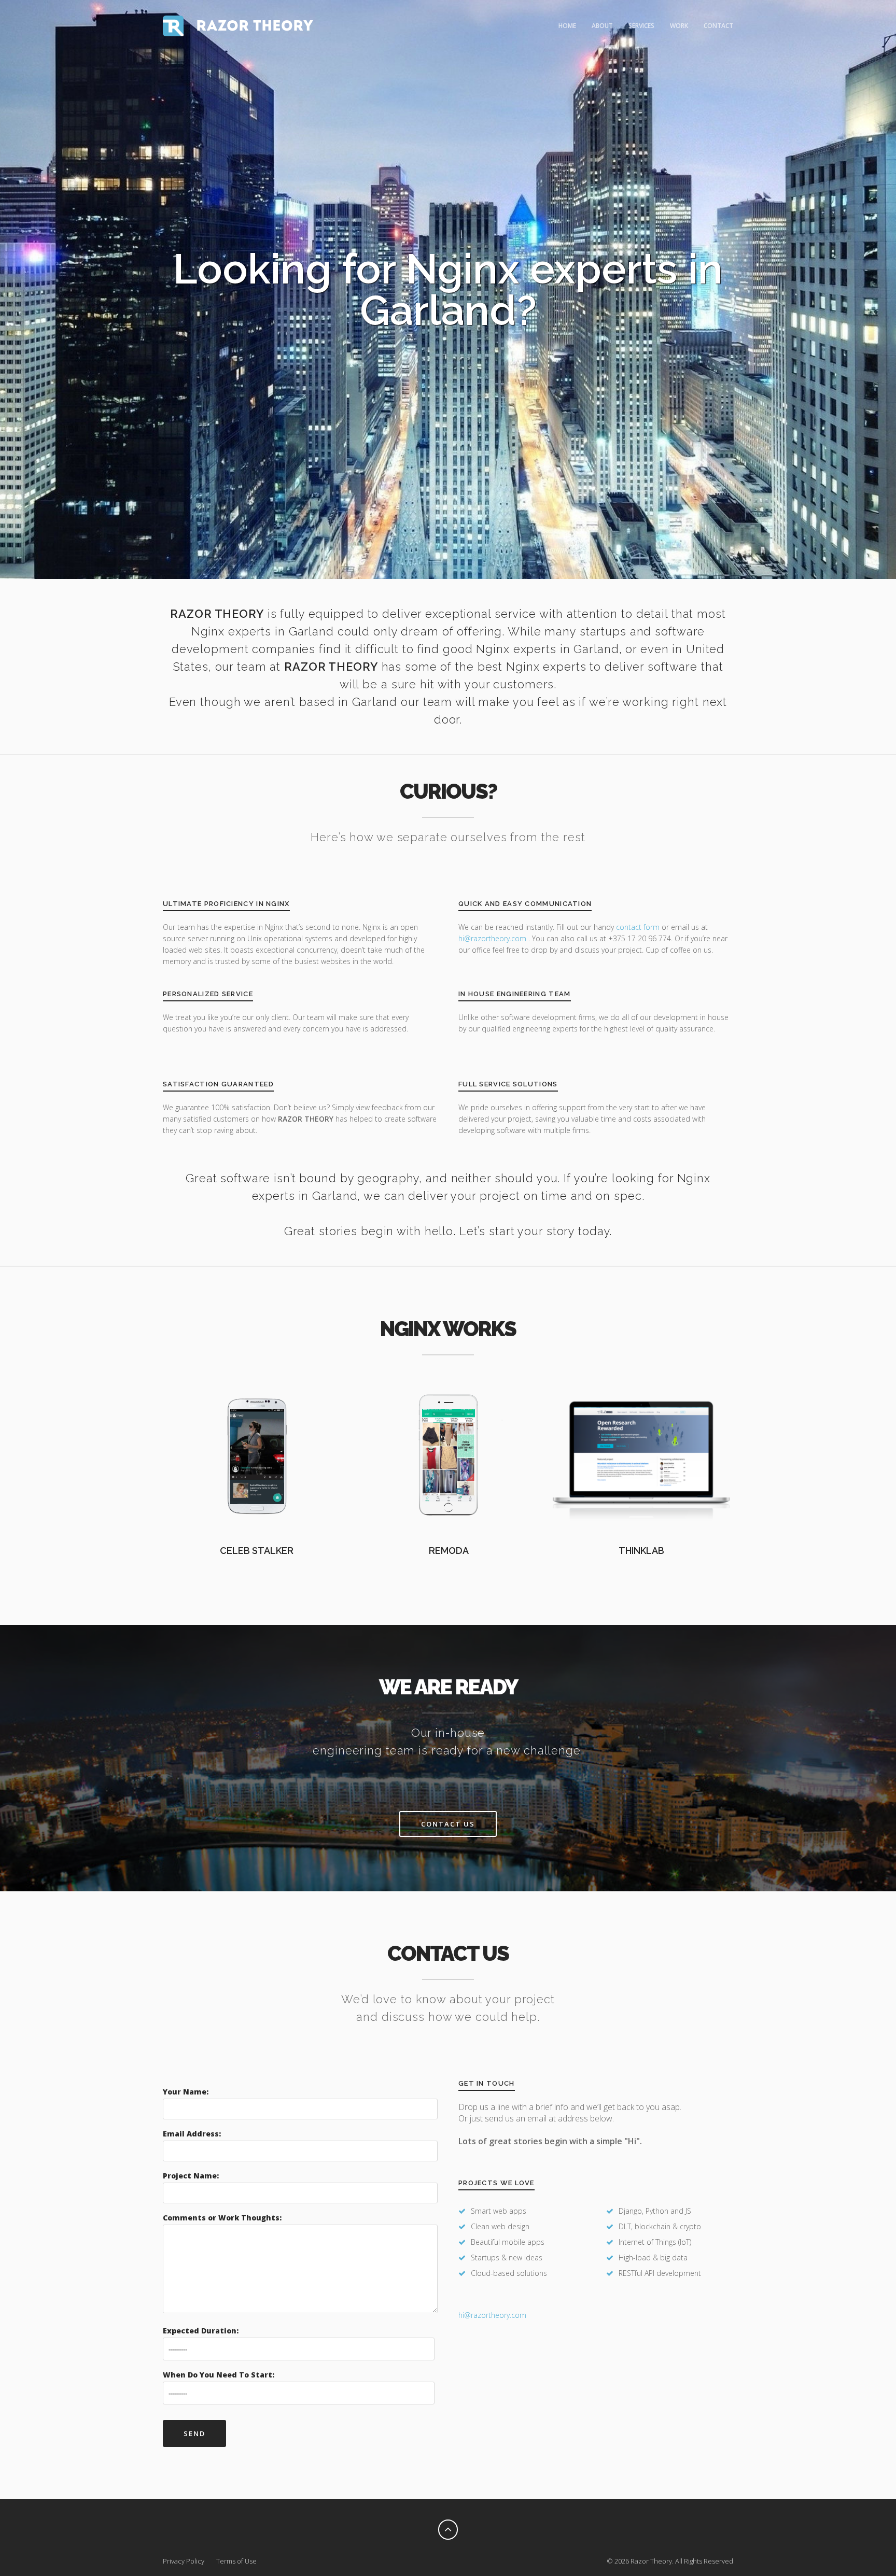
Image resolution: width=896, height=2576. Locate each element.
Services (641, 26)
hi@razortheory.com (493, 938)
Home (567, 26)
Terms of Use (236, 2561)
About (602, 26)
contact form (638, 927)
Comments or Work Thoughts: (222, 2218)
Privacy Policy (184, 2561)
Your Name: (186, 2092)
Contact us (448, 1824)
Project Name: (191, 2176)
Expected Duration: (201, 2331)
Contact (718, 26)
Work (679, 26)
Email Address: (192, 2134)
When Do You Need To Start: (219, 2375)
